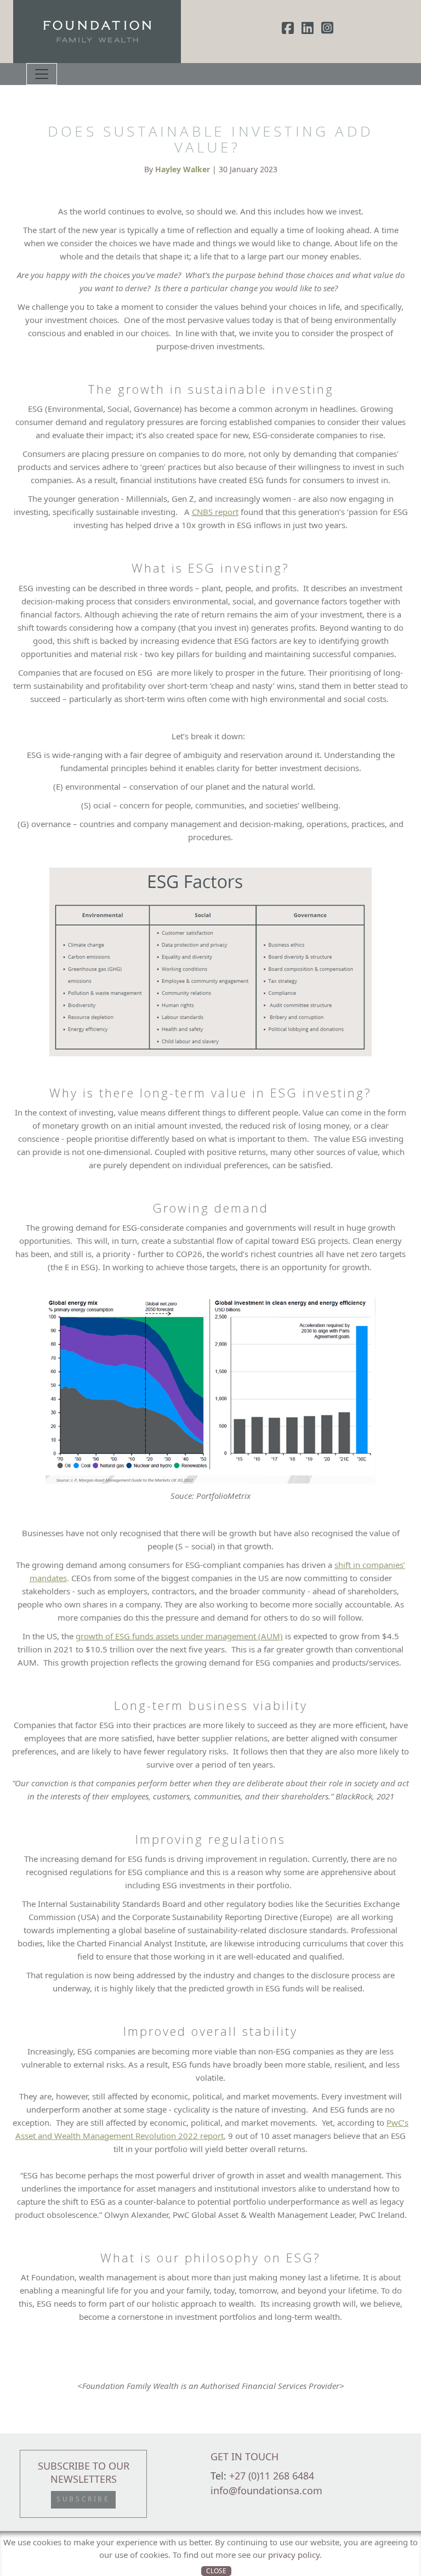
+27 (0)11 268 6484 (272, 2476)
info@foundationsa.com (266, 2490)
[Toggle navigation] (42, 74)
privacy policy (294, 2555)
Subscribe (83, 2499)
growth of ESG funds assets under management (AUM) (179, 1636)
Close (216, 2571)
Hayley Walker (183, 169)
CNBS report (215, 512)
